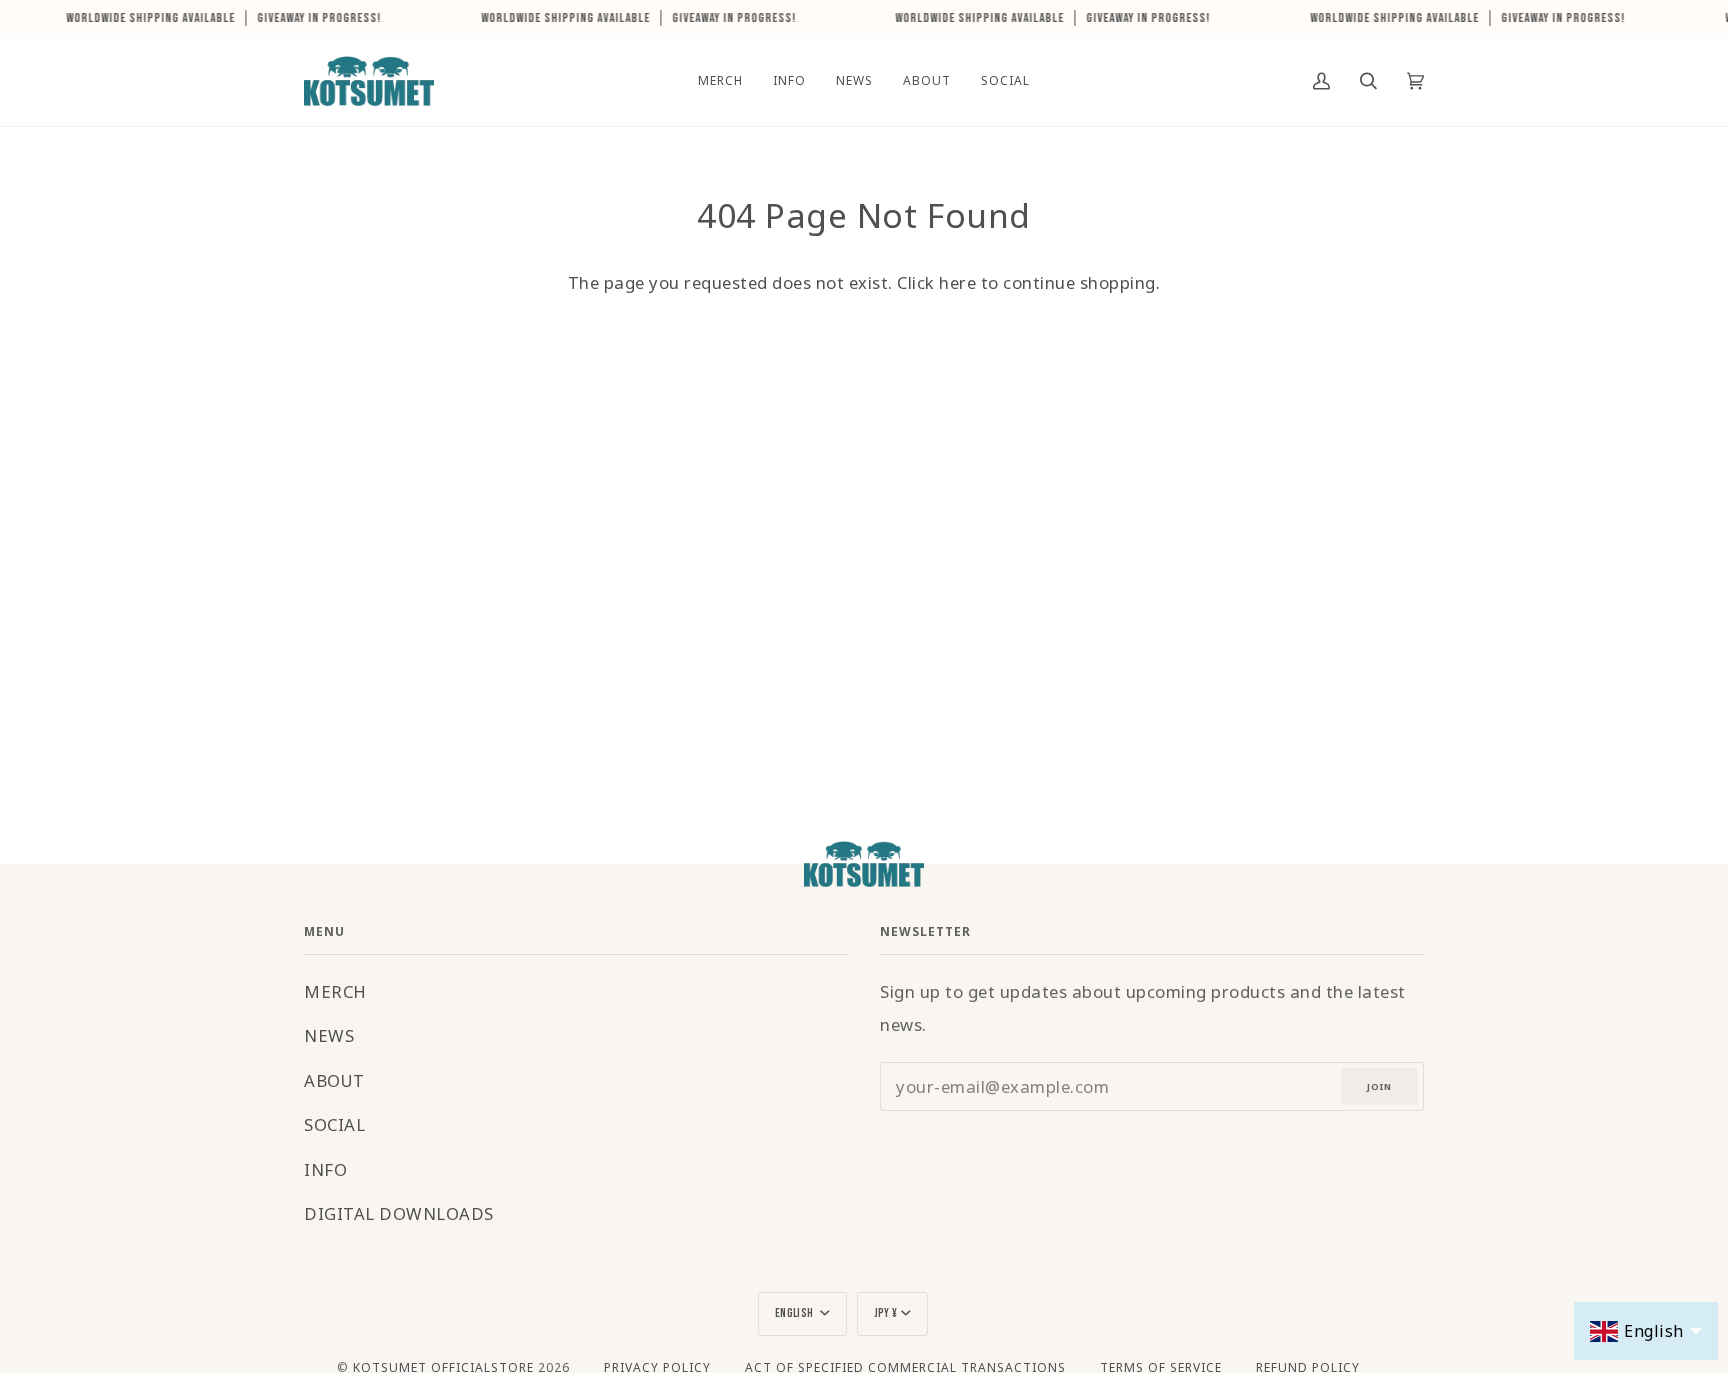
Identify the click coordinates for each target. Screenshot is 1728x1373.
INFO (325, 1169)
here (957, 282)
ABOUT (334, 1080)
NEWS (329, 1035)
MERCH (335, 991)
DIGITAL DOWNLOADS (399, 1213)
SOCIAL (334, 1124)
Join (1379, 1086)
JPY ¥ (886, 1313)
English (795, 1313)
